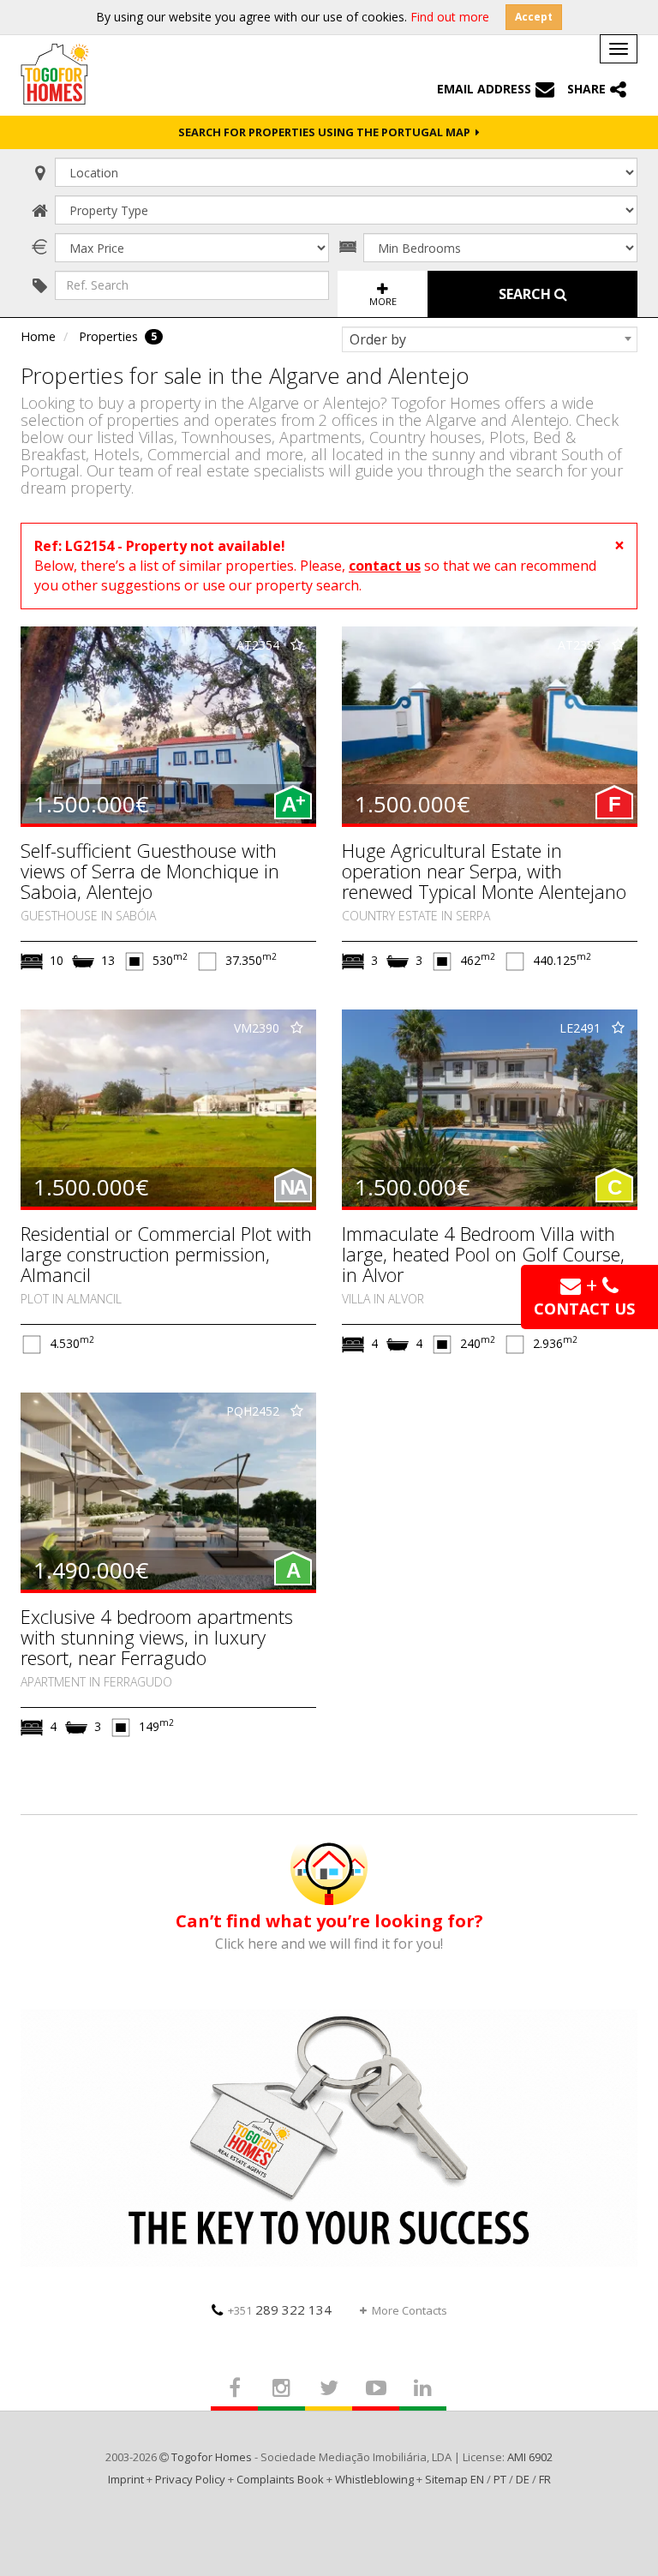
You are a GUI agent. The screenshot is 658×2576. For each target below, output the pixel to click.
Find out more (450, 17)
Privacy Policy (190, 2479)
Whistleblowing (374, 2479)
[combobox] (490, 339)
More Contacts (410, 2310)
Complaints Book (280, 2479)
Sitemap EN (455, 2479)
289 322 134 (280, 2309)
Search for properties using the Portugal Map (327, 132)
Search (526, 294)
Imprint (126, 2479)
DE (523, 2479)
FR (545, 2479)
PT (500, 2479)
